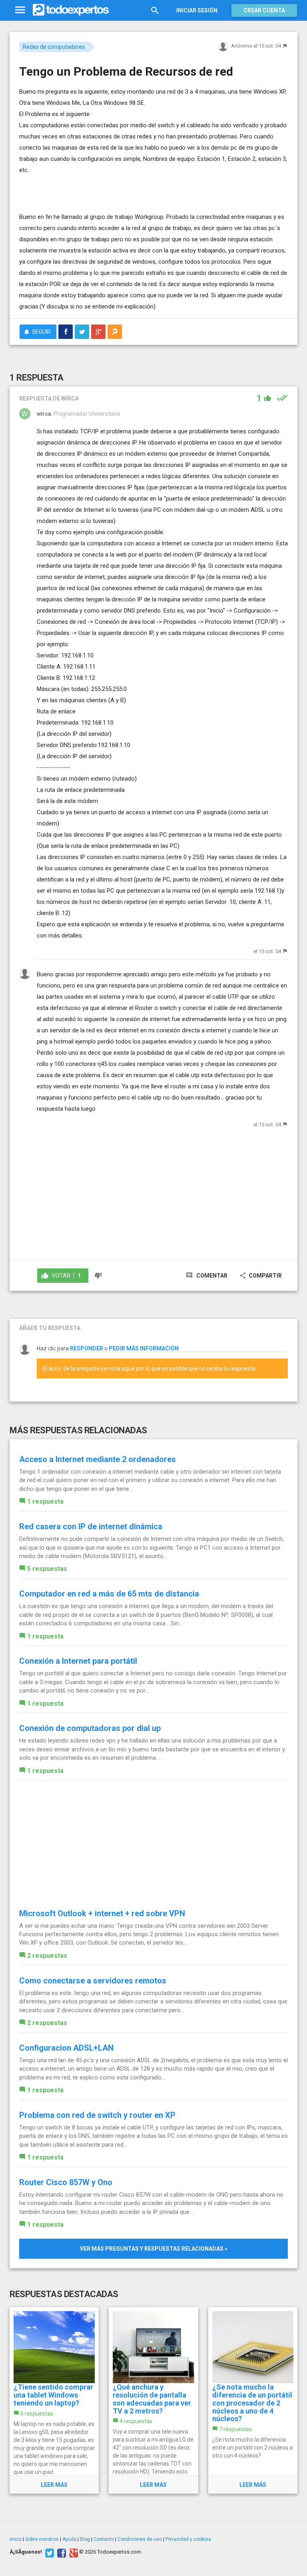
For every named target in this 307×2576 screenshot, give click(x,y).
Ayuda (69, 2539)
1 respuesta (45, 1501)
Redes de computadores (54, 47)
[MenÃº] (20, 10)
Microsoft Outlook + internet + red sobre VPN (102, 1913)
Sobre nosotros (42, 2539)
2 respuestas (47, 1956)
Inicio (16, 2539)
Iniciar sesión (197, 10)
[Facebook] (61, 2552)
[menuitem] (66, 332)
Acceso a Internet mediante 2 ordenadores (98, 1459)
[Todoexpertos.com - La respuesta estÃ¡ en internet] (71, 10)
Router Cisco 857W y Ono (66, 2182)
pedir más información (144, 1348)
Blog (85, 2539)
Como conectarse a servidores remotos (93, 1981)
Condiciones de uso (140, 2539)
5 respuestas (47, 1569)
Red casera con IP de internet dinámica (91, 1526)
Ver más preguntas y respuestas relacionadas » (154, 2249)
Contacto (104, 2539)
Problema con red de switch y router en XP (97, 2115)
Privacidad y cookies (188, 2539)
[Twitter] (49, 2552)
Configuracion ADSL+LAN (66, 2048)
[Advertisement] (113, 188)
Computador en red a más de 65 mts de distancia (109, 1594)
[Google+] (73, 2552)
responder (87, 1348)
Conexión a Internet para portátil (78, 1661)
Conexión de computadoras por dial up (90, 1728)
